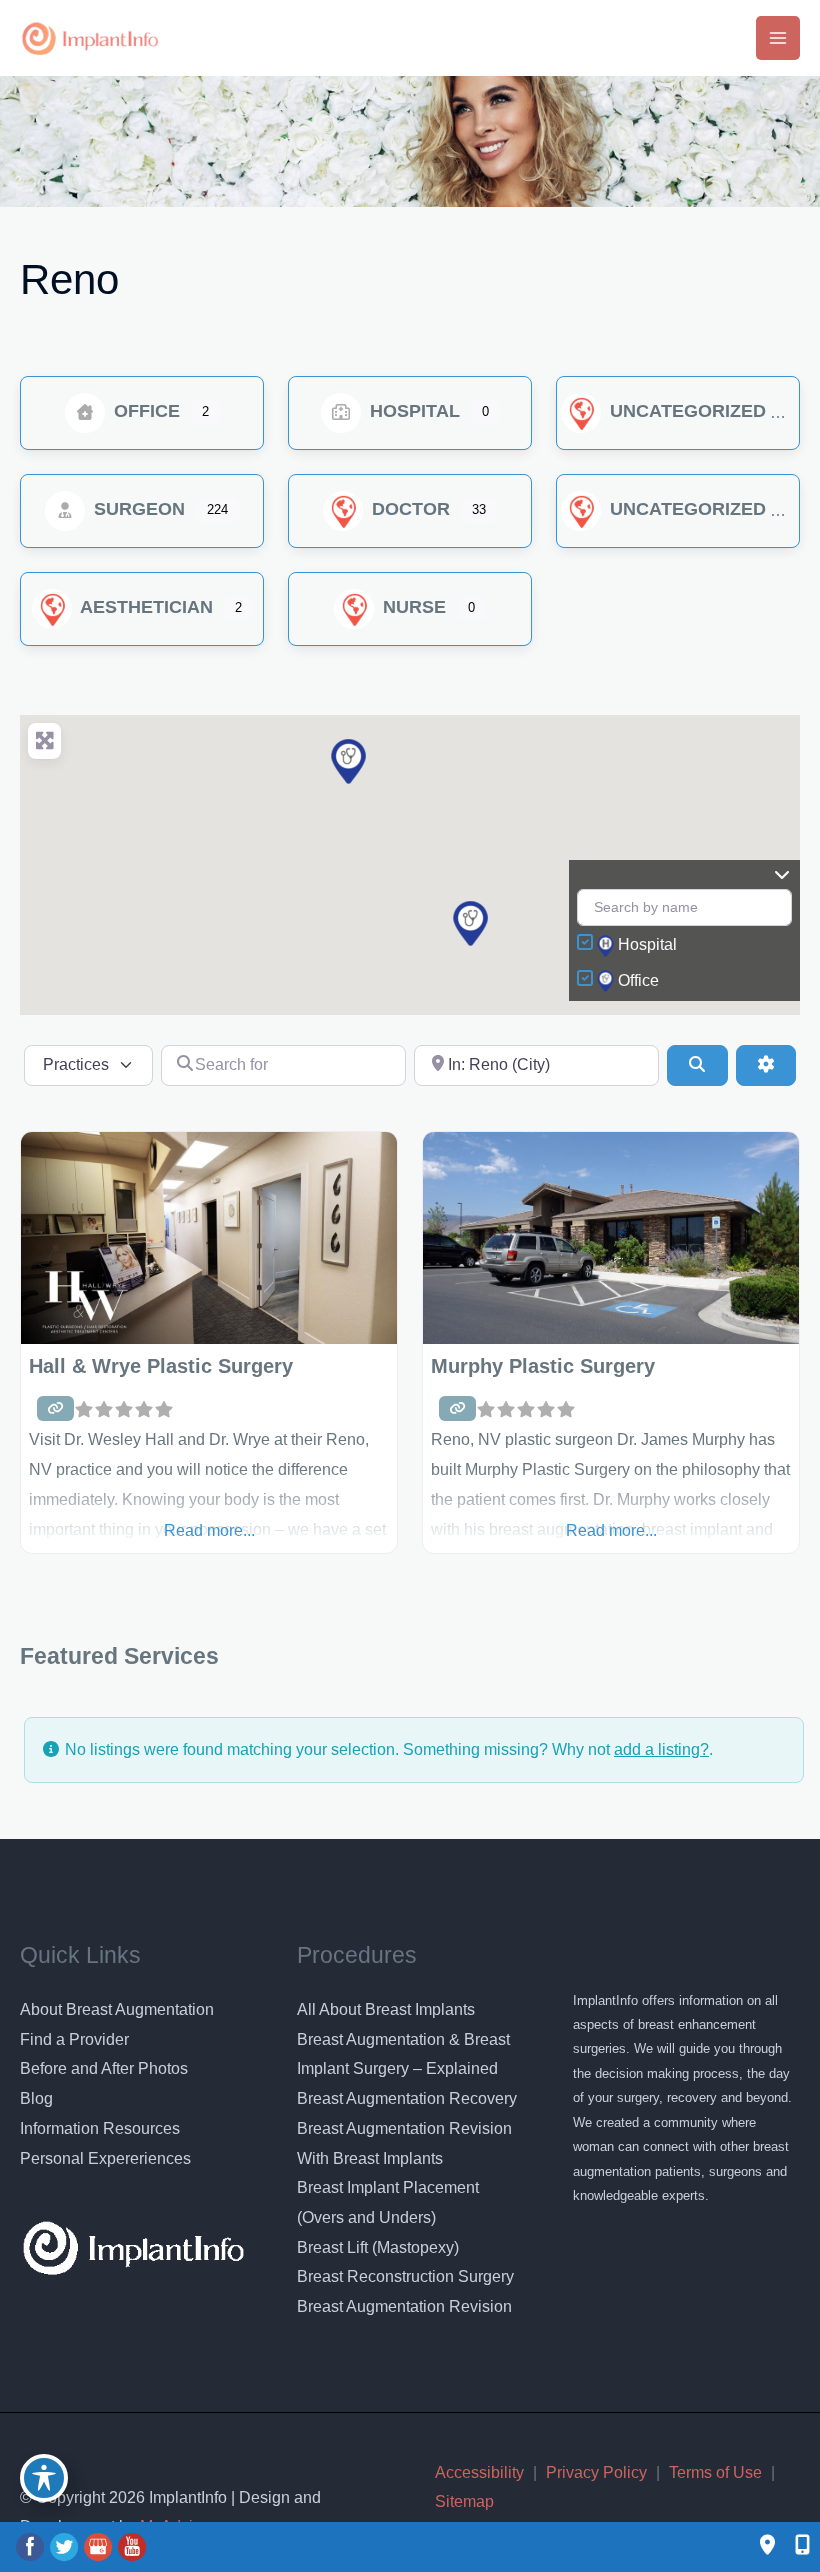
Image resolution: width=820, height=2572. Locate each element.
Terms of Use (715, 2472)
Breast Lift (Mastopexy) (378, 2247)
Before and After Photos (104, 2068)
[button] (470, 923)
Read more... (209, 1530)
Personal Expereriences (105, 2158)
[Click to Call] (792, 2546)
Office (144, 411)
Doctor (408, 509)
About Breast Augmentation (117, 2009)
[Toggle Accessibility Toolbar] (44, 2478)
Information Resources (100, 2128)
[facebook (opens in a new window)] (32, 2546)
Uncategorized (685, 411)
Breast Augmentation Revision (404, 2306)
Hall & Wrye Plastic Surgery (161, 1366)
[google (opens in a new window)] (100, 2546)
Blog (36, 2098)
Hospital (412, 411)
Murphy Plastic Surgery (543, 1366)
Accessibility (479, 2472)
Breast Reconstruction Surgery (405, 2276)
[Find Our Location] (767, 2546)
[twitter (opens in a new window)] (66, 2546)
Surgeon (137, 509)
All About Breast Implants (386, 2009)
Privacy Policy (596, 2472)
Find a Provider (74, 2039)
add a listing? (661, 1749)
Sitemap (464, 2501)
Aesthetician (144, 607)
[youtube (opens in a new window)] (132, 2546)
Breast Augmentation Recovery (407, 2098)
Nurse (412, 607)
